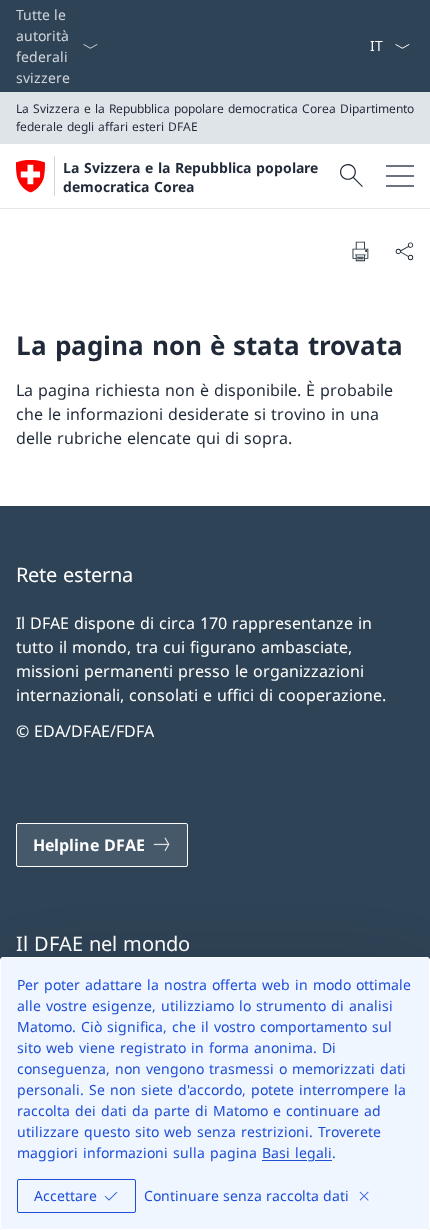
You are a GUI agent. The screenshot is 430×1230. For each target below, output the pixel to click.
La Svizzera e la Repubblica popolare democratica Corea (190, 177)
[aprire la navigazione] (400, 176)
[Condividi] (404, 251)
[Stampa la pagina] (360, 251)
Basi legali (297, 1152)
